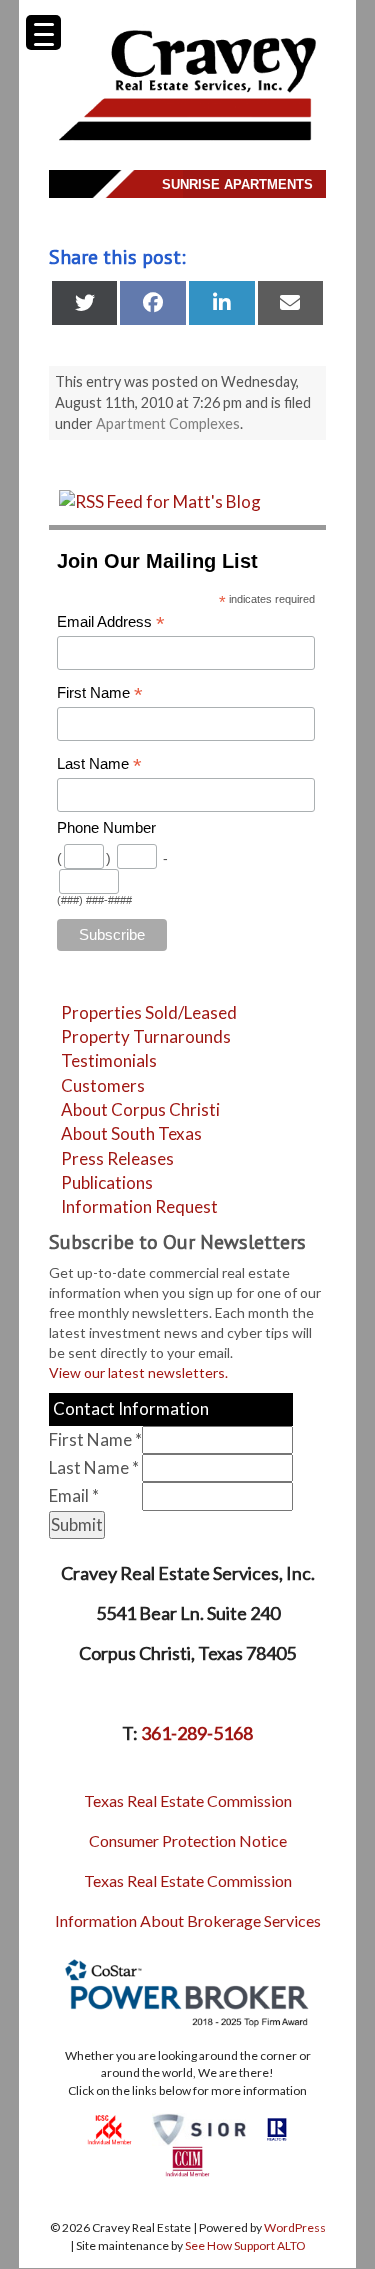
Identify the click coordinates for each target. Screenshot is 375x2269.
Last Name (99, 764)
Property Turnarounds (146, 1036)
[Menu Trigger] (43, 32)
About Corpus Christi (140, 1109)
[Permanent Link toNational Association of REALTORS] (277, 2127)
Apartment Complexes (168, 423)
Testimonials (109, 1060)
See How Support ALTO (245, 2245)
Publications (107, 1182)
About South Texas (131, 1133)
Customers (103, 1085)
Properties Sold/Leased (149, 1012)
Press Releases (117, 1158)
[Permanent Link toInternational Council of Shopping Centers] (109, 2127)
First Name (100, 693)
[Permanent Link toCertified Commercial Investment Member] (187, 2160)
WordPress (295, 2227)
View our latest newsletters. (138, 1372)
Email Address (111, 622)
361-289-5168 (197, 1733)
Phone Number (106, 828)
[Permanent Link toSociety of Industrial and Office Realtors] (199, 2127)
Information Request (139, 1206)
